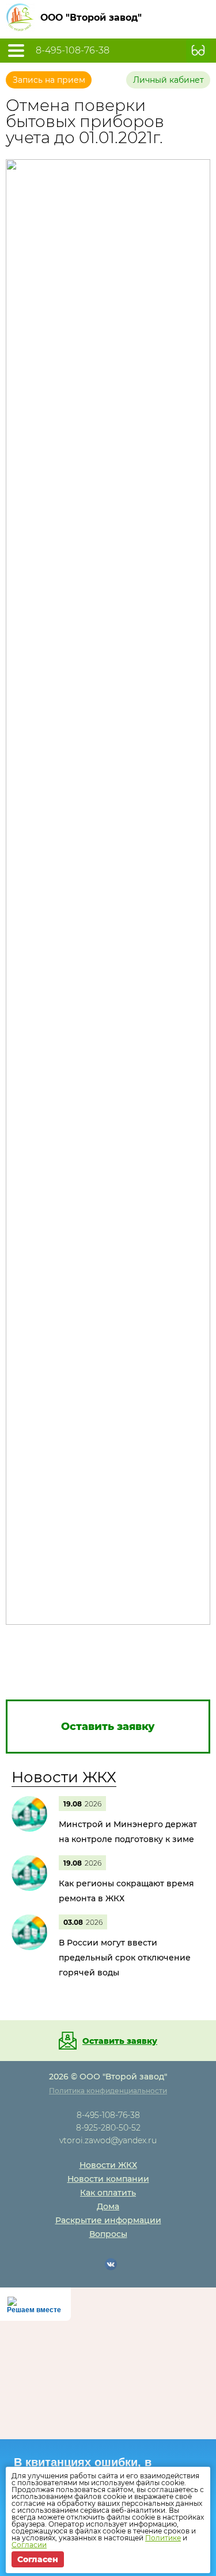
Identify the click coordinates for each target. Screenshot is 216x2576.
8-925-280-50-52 (108, 2128)
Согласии (29, 2545)
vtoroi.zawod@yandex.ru (108, 2140)
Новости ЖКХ (64, 1777)
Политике (163, 2538)
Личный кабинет (168, 80)
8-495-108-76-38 (73, 51)
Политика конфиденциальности (108, 2091)
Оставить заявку (120, 2041)
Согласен (38, 2559)
